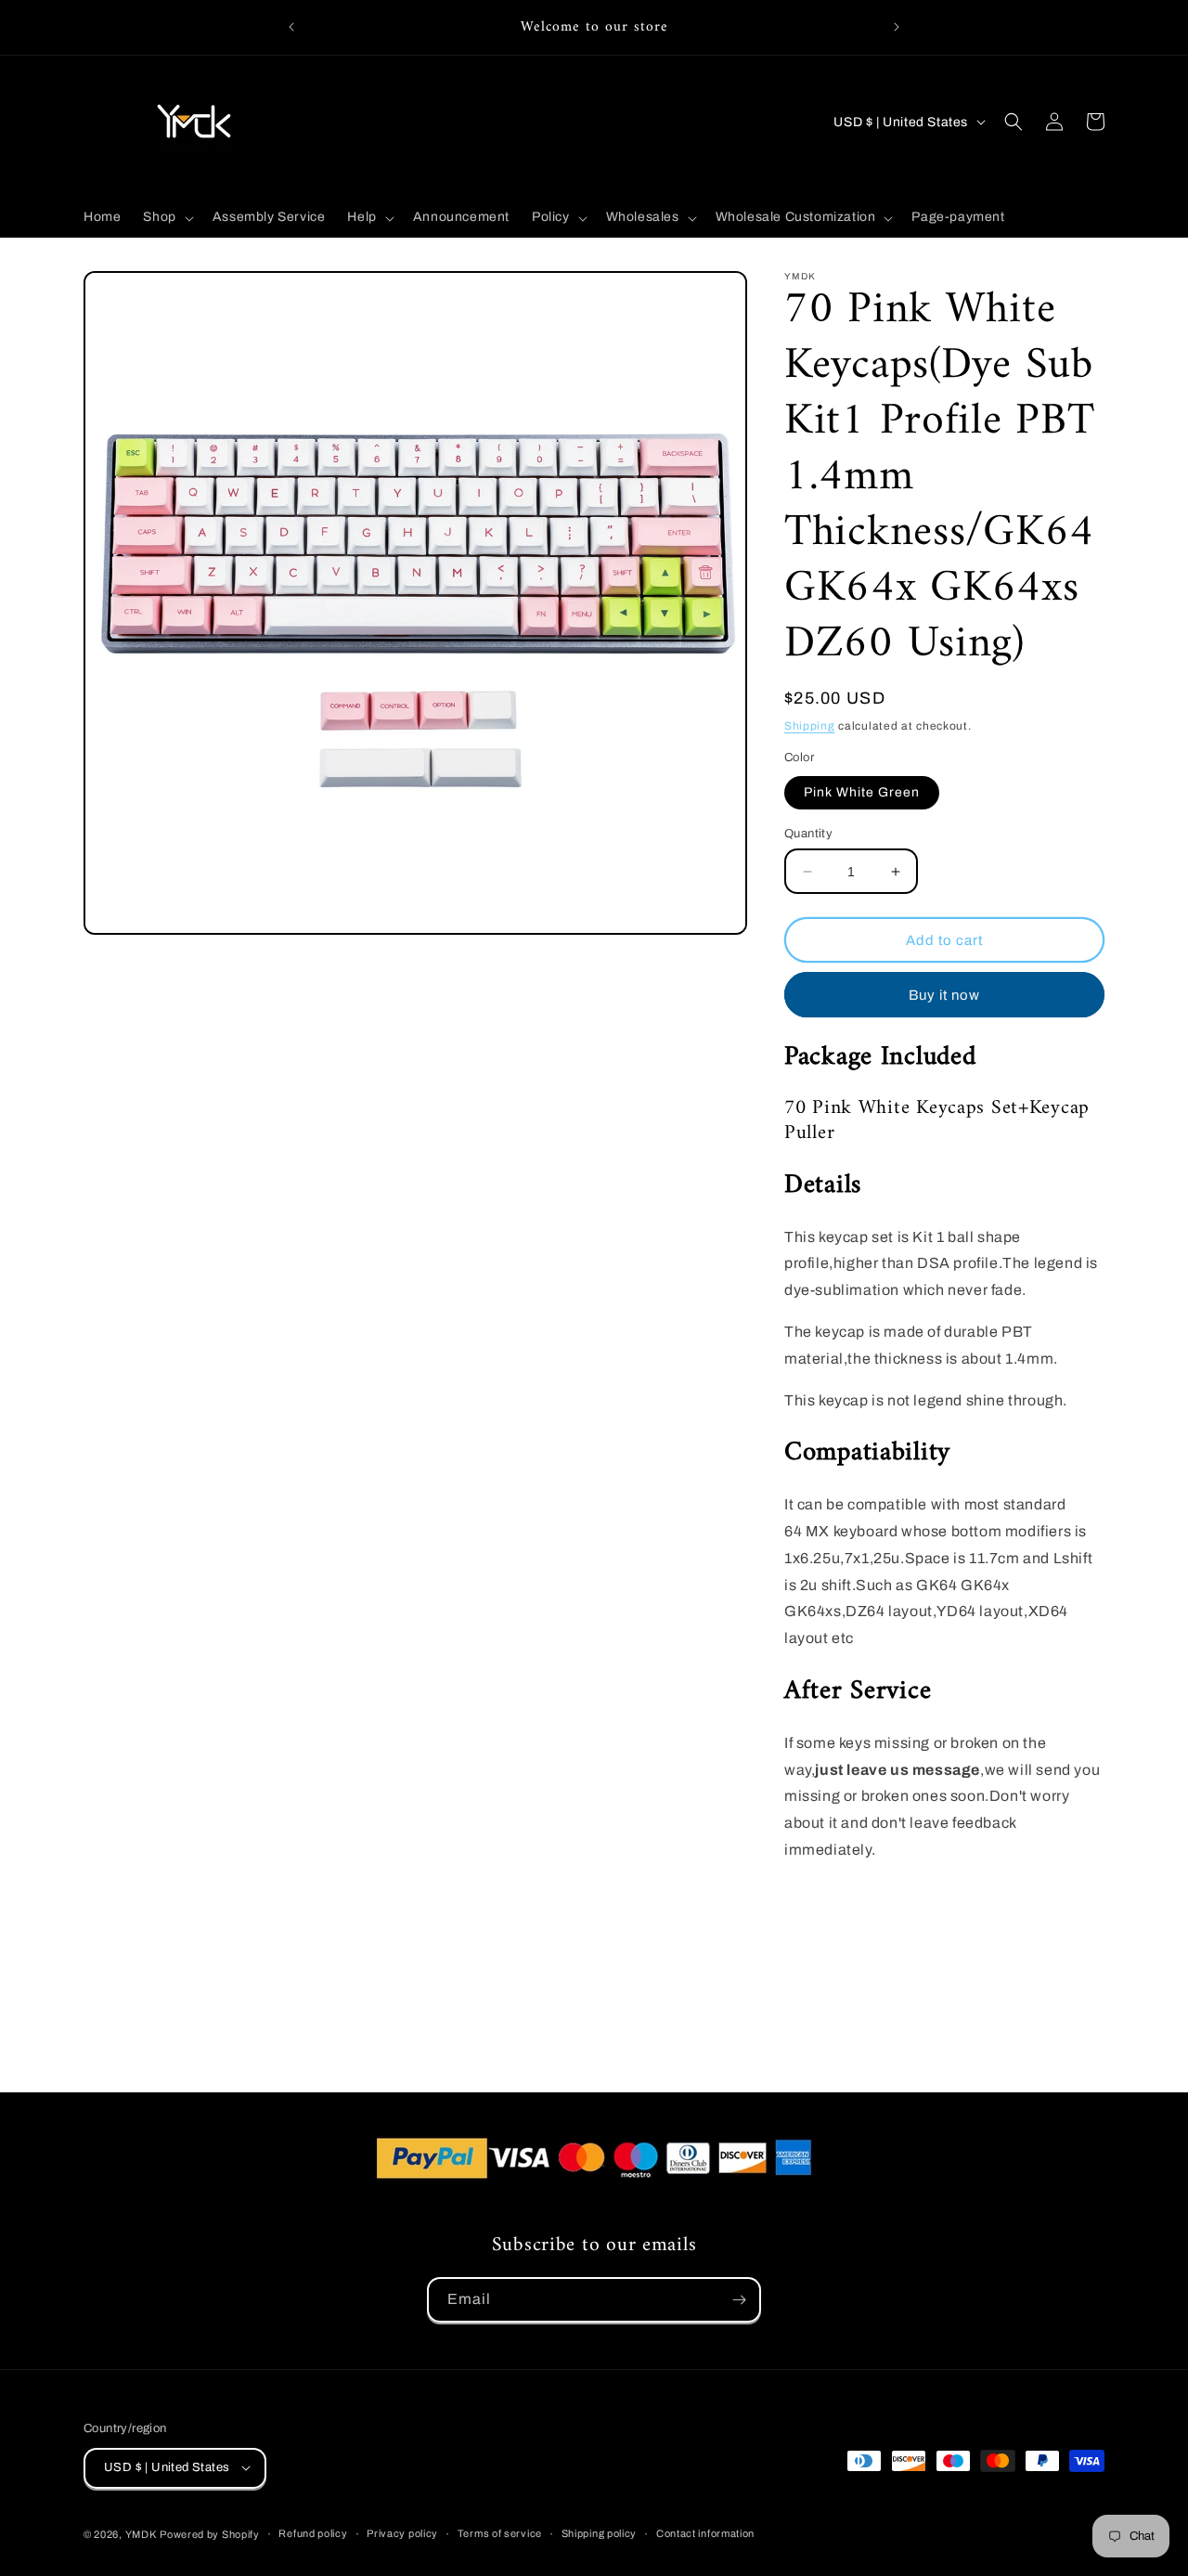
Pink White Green (862, 792)
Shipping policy (600, 2533)
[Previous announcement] (291, 27)
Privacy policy (402, 2533)
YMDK (141, 2533)
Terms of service (500, 2533)
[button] (166, 217)
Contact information (705, 2533)
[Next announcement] (897, 27)
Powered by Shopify (210, 2533)
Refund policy (313, 2533)
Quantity (808, 834)
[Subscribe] (739, 2300)
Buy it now (944, 995)
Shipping (810, 726)
